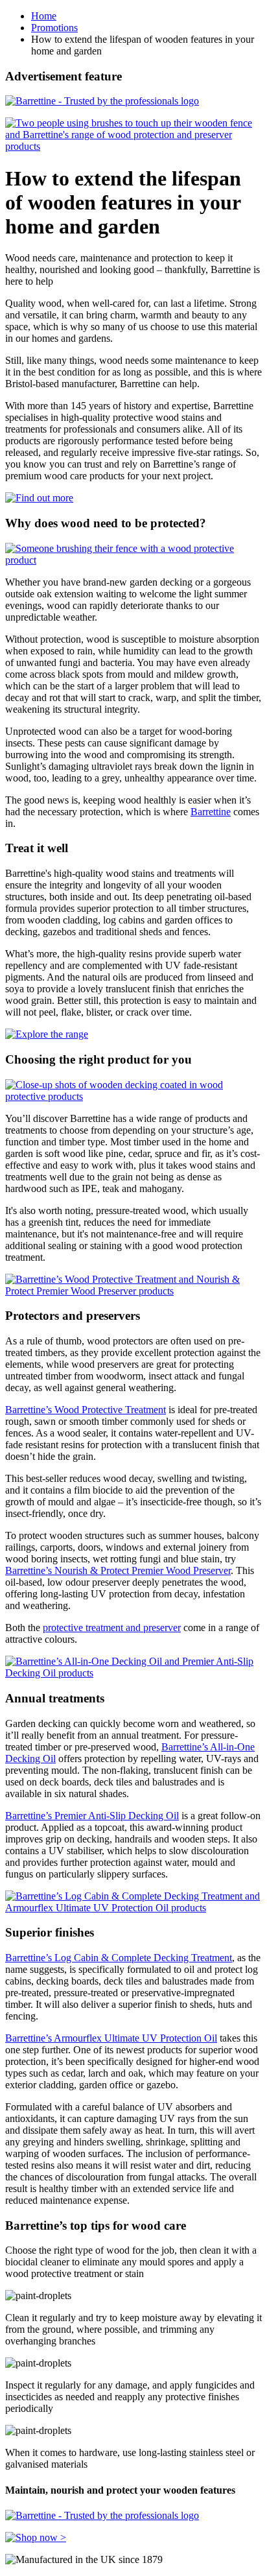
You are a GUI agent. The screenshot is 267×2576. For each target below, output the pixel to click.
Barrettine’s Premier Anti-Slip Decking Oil (92, 1816)
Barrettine (211, 812)
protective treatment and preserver (112, 1628)
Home (44, 16)
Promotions (54, 28)
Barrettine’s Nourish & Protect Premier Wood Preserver (118, 1570)
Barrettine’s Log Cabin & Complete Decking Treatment (119, 1958)
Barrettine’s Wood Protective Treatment (86, 1410)
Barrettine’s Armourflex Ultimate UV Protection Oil (111, 2038)
